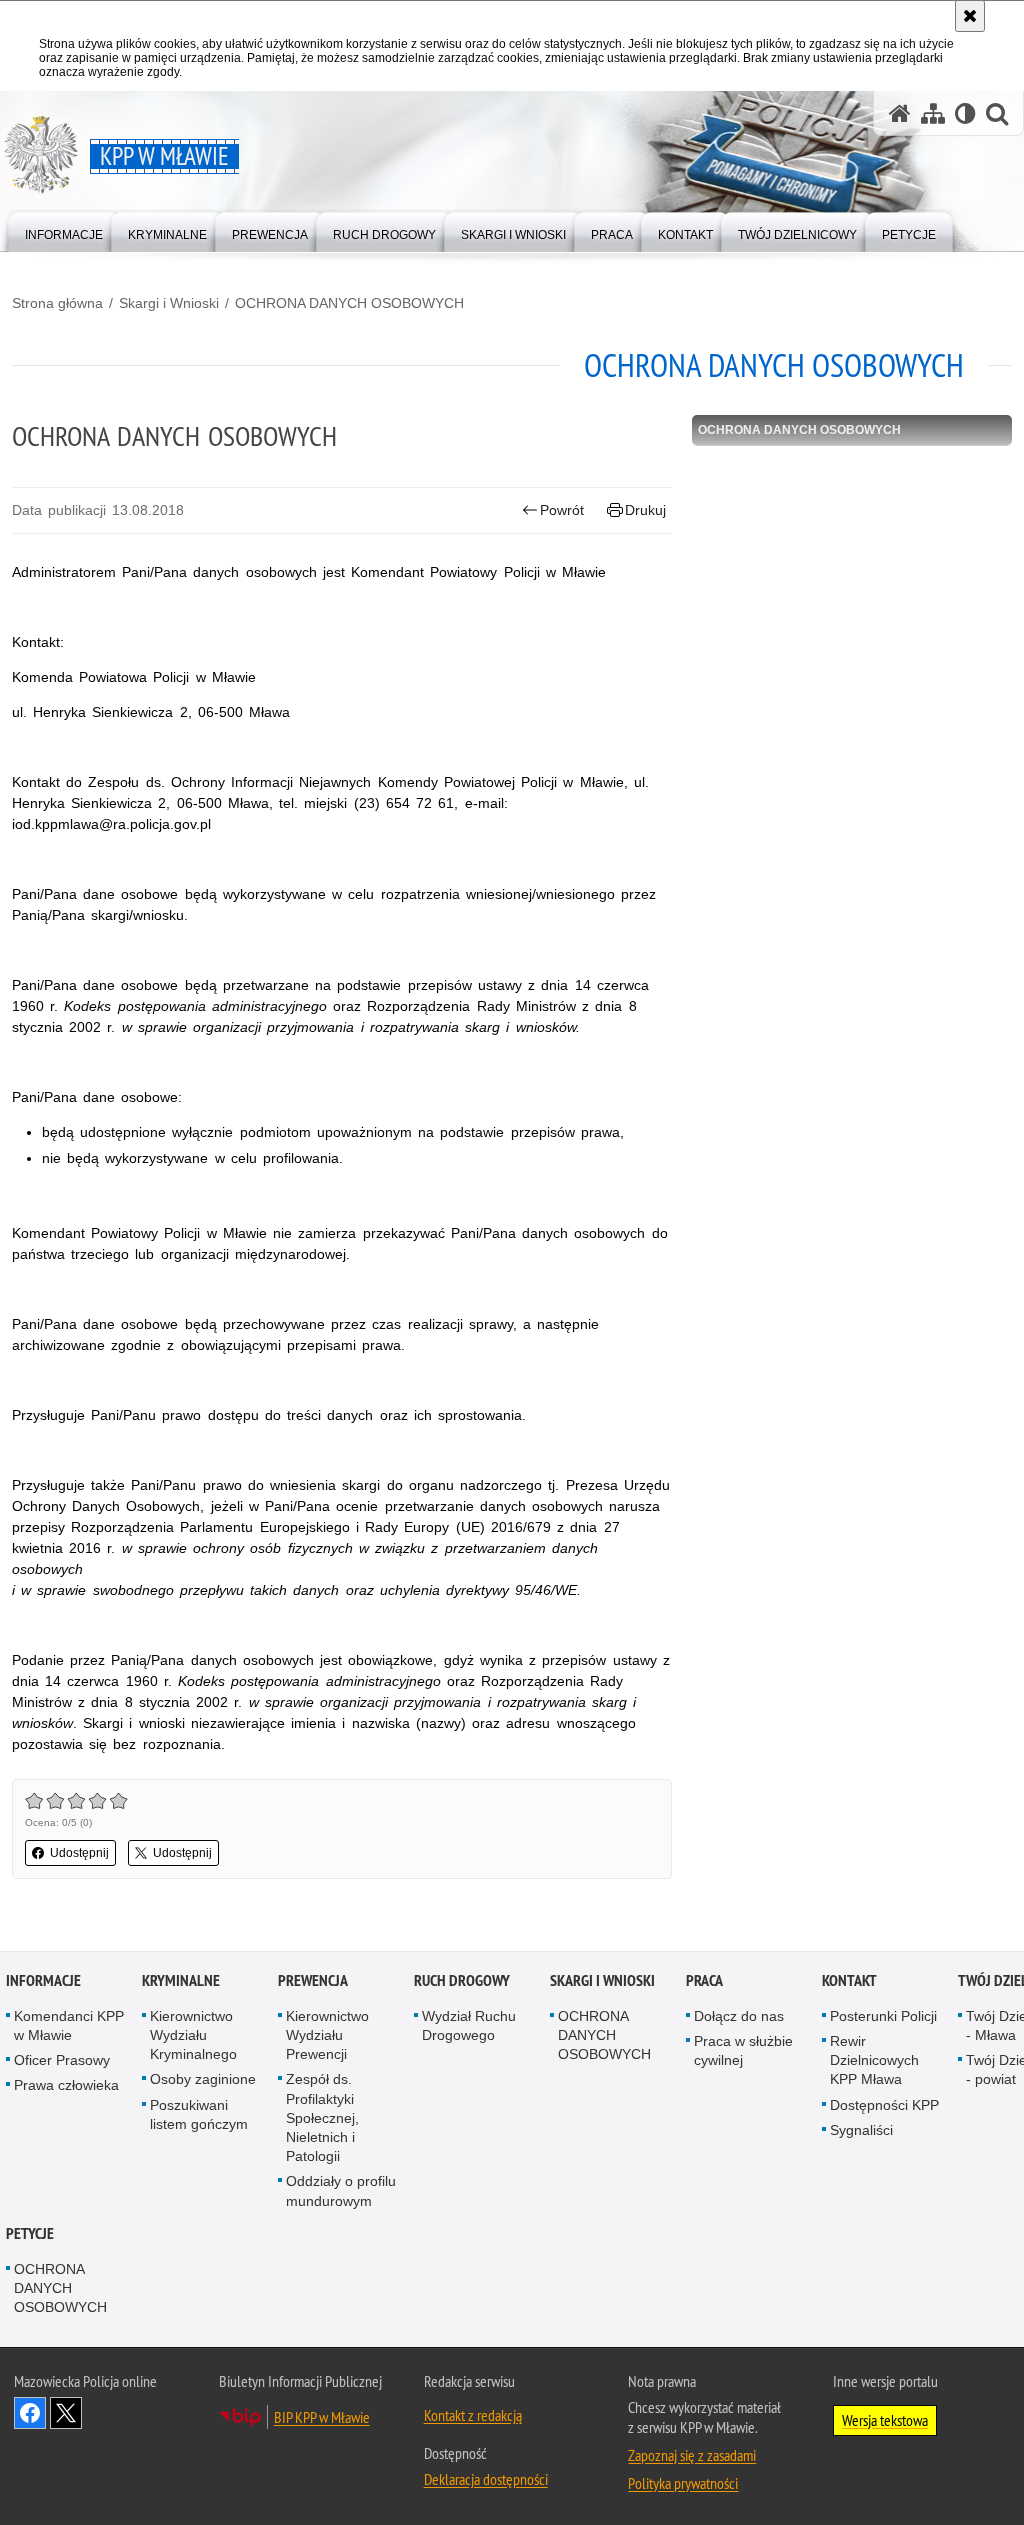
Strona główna (57, 303)
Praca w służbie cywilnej (743, 2050)
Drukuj (645, 510)
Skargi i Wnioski (169, 303)
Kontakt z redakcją (473, 2415)
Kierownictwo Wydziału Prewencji (327, 2035)
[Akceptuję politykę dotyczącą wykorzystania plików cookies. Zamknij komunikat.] (970, 16)
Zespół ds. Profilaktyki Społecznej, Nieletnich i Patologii (322, 2117)
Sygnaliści (861, 2130)
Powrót (562, 510)
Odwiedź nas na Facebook (30, 2413)
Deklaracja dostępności (486, 2479)
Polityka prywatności (683, 2483)
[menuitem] (64, 230)
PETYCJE (30, 2233)
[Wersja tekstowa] (965, 113)
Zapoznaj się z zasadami (692, 2455)
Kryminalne (181, 1980)
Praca (704, 1980)
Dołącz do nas (739, 2016)
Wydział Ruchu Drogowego (469, 2025)
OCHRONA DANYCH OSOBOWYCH (349, 303)
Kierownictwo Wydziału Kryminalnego (193, 2035)
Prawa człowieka (66, 2085)
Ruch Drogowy (462, 1980)
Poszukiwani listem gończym (199, 2114)
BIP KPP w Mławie (322, 2417)
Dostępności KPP (884, 2105)
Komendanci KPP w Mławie (69, 2025)
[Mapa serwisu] (933, 113)
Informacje (43, 1980)
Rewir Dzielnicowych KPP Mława (874, 2060)
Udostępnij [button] (79, 1853)
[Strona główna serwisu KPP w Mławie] (900, 113)
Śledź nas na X (66, 2413)
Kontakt (849, 1980)
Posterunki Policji (883, 2016)
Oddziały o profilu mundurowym (341, 2190)
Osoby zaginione (203, 2079)
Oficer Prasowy (62, 2060)
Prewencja (313, 1980)
